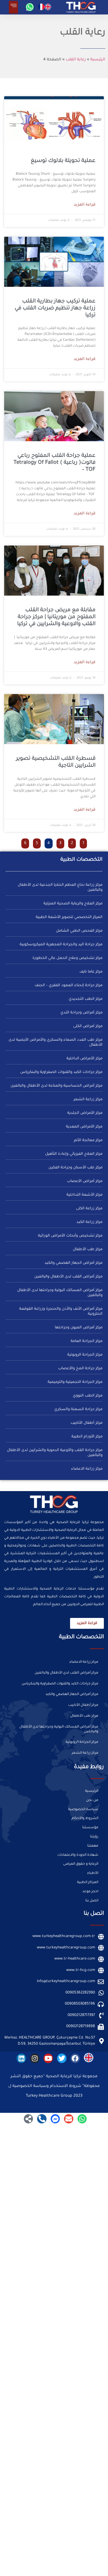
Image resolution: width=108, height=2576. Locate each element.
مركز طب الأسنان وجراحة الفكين (75, 1168)
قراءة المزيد (85, 205)
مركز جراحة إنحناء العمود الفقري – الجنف (69, 985)
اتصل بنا (92, 1901)
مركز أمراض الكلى (88, 1026)
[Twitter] (62, 2058)
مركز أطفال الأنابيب (87, 1423)
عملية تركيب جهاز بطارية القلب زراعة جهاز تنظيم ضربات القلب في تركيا (55, 308)
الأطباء (93, 1873)
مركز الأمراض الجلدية (85, 1113)
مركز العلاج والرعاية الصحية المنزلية (73, 904)
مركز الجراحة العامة (87, 1341)
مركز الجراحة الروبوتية (85, 1355)
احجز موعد (90, 1892)
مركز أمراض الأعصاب (85, 1181)
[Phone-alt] (42, 2119)
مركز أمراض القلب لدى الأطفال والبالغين (68, 1277)
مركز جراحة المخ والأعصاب (80, 1369)
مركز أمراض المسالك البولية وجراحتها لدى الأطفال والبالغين (59, 1729)
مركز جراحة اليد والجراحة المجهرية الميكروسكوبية (61, 945)
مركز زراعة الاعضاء (87, 1469)
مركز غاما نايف (91, 972)
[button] (13, 7)
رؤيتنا (94, 1837)
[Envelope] (69, 2119)
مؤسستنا (90, 1828)
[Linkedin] (21, 2058)
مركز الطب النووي (88, 1396)
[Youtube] (48, 2058)
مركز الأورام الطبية (87, 1437)
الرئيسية (98, 60)
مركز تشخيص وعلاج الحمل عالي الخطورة (67, 958)
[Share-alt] (29, 2119)
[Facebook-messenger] (55, 2119)
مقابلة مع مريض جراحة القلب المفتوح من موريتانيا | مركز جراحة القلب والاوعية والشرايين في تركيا (56, 617)
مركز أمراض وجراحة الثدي (81, 1013)
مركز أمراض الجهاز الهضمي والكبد (74, 1263)
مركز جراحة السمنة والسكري (78, 1409)
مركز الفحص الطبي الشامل (79, 931)
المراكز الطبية (88, 1882)
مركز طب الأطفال (88, 1249)
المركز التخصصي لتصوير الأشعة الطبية (69, 917)
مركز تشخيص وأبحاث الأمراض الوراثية (70, 1236)
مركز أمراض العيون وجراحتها (79, 1328)
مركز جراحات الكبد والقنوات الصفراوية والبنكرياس (61, 1072)
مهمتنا (93, 1846)
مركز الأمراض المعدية (84, 1127)
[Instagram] (35, 2058)
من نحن (92, 1800)
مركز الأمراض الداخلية (84, 1059)
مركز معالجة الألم (88, 1140)
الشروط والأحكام (85, 1819)
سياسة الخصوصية (83, 1810)
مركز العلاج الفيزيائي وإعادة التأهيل (74, 1154)
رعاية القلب (76, 60)
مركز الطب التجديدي (86, 999)
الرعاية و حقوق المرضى (81, 1864)
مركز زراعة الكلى (89, 1209)
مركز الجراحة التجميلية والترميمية (75, 1382)
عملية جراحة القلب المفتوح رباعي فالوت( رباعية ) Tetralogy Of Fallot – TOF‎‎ (55, 463)
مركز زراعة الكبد (89, 1222)
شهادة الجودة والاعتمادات (78, 1855)
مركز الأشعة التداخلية (84, 1195)
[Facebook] (75, 2058)
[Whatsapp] (30, 7)
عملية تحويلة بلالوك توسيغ (63, 161)
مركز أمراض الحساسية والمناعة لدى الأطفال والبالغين (56, 1086)
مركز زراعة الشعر (88, 1100)
